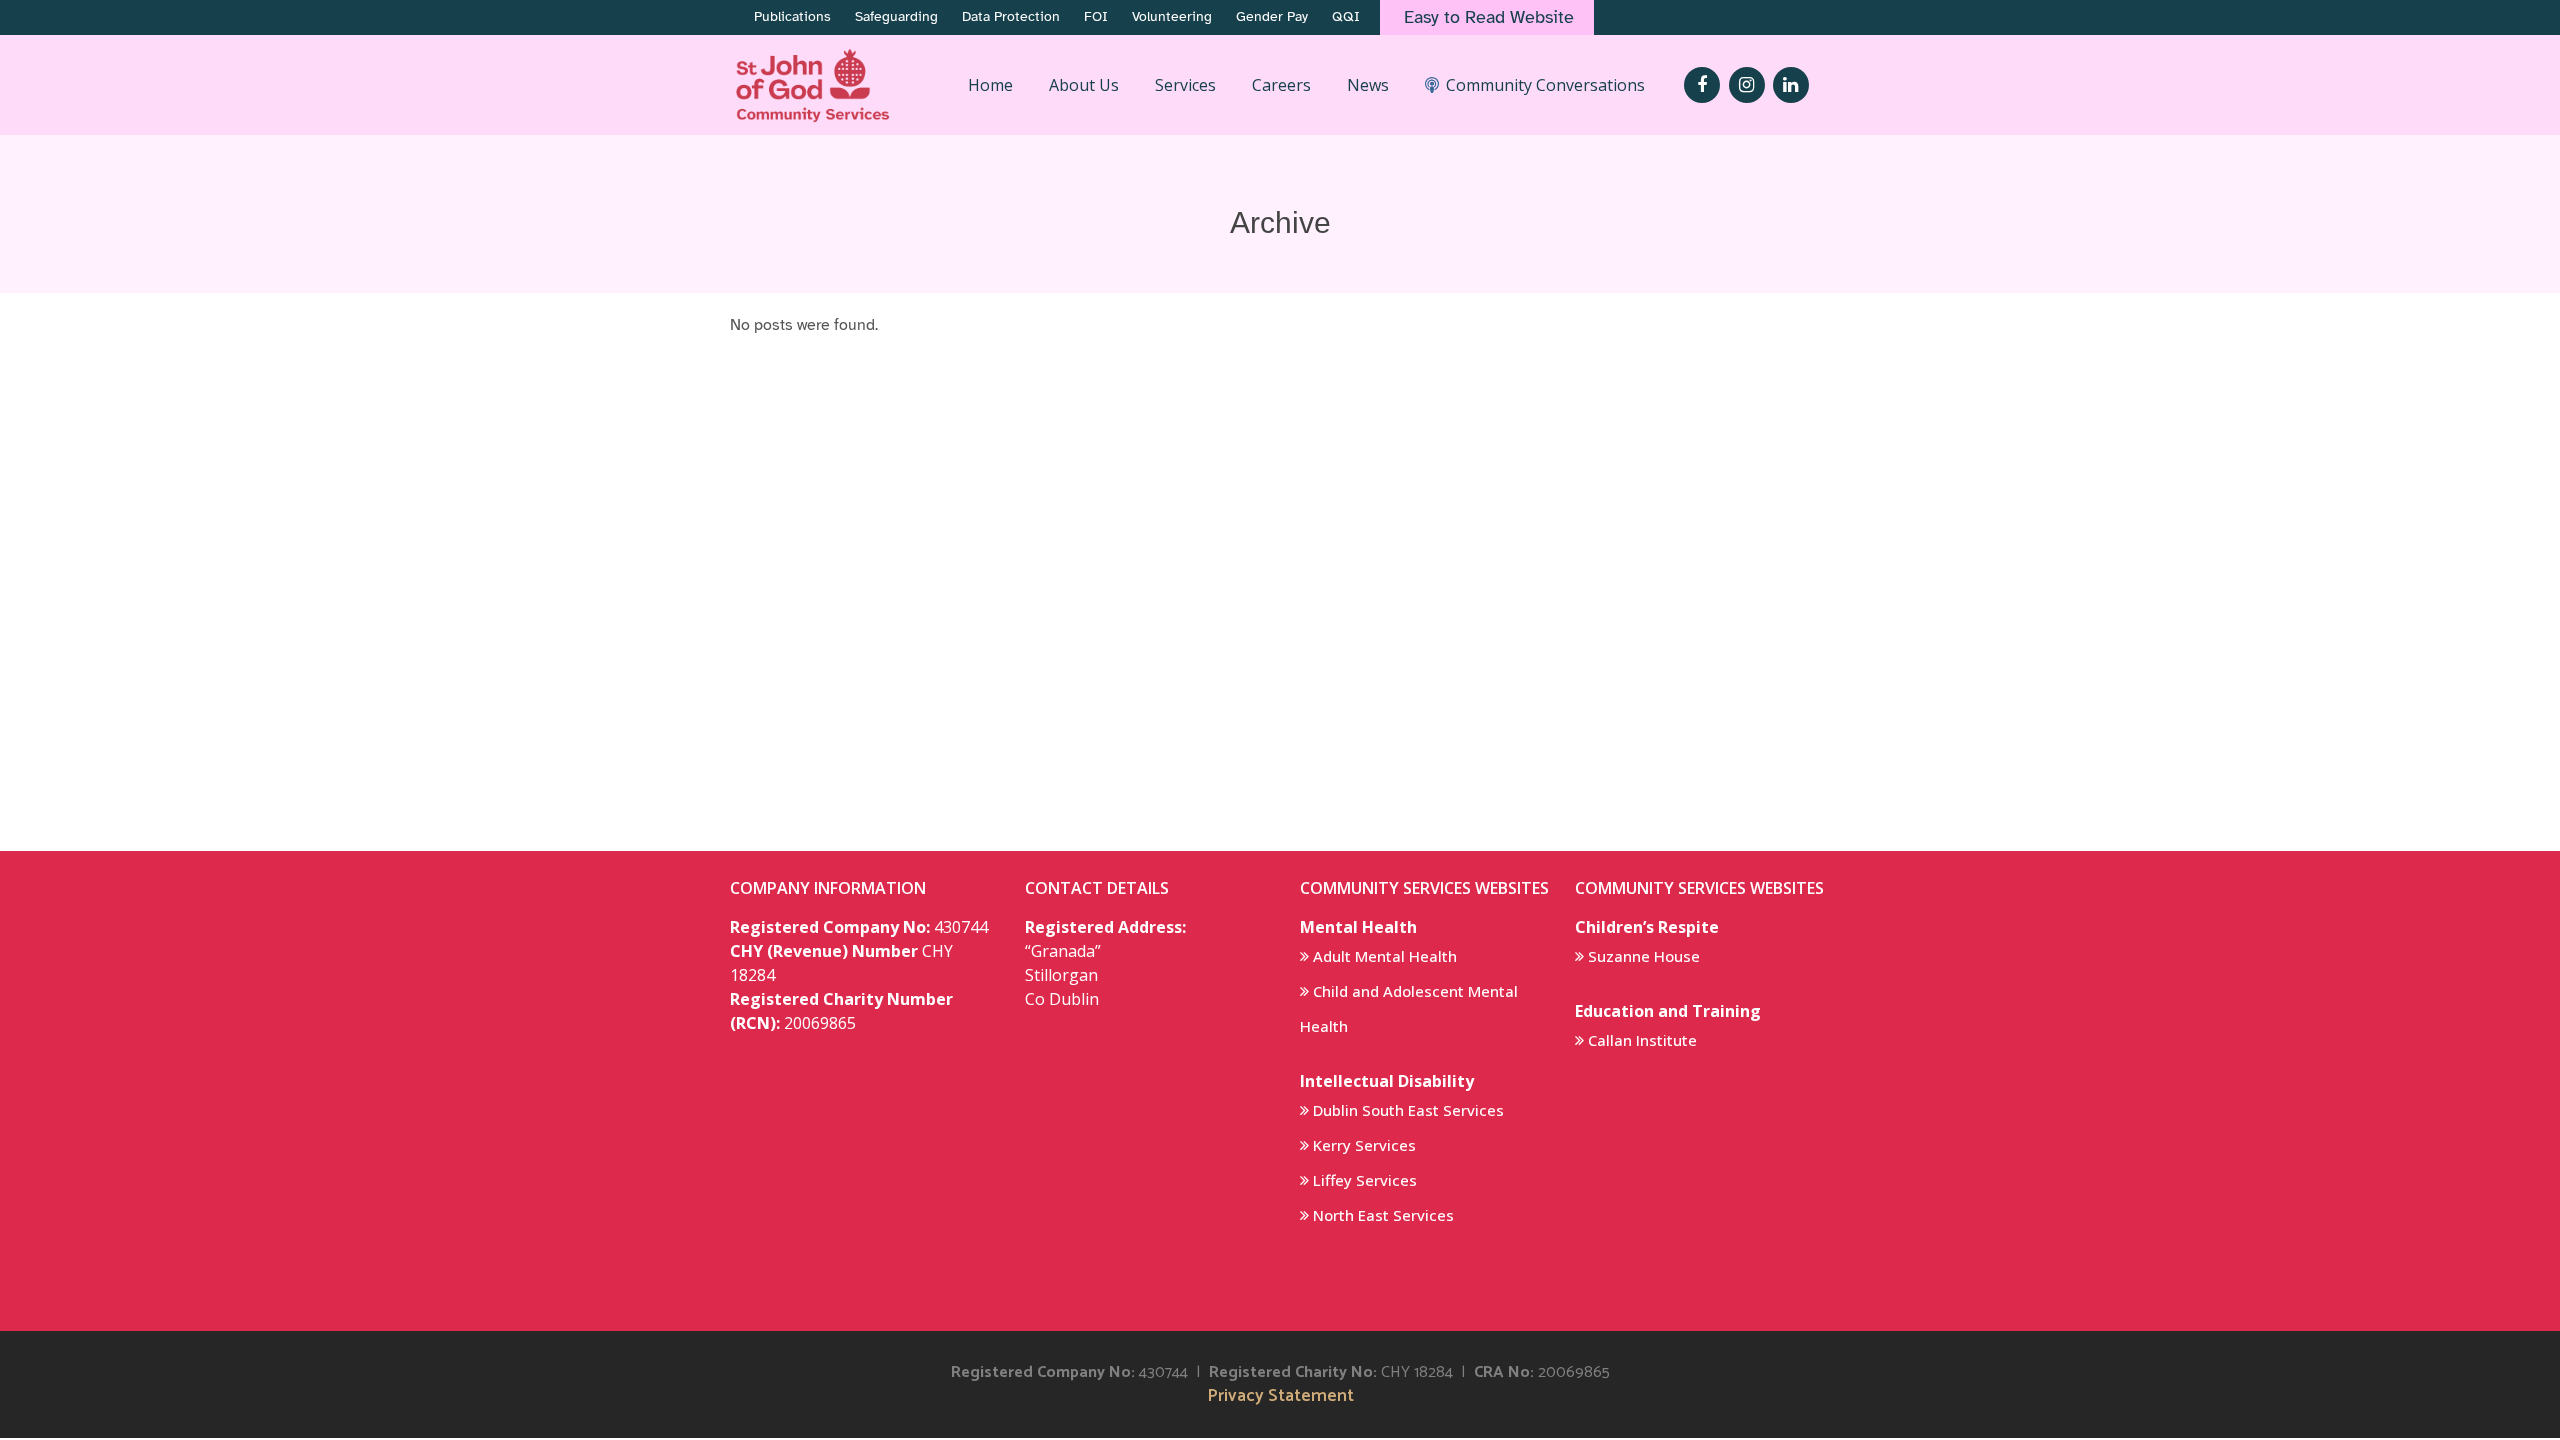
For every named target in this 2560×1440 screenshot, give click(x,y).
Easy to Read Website (1489, 16)
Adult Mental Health (1385, 956)
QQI (1346, 16)
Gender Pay (1272, 16)
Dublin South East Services (1408, 1110)
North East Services (1383, 1215)
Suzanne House (1644, 956)
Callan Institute (1642, 1040)
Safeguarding (896, 16)
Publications (792, 16)
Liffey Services (1365, 1180)
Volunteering (1172, 16)
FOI (1096, 16)
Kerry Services (1364, 1145)
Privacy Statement (1280, 1396)
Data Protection (1011, 16)
